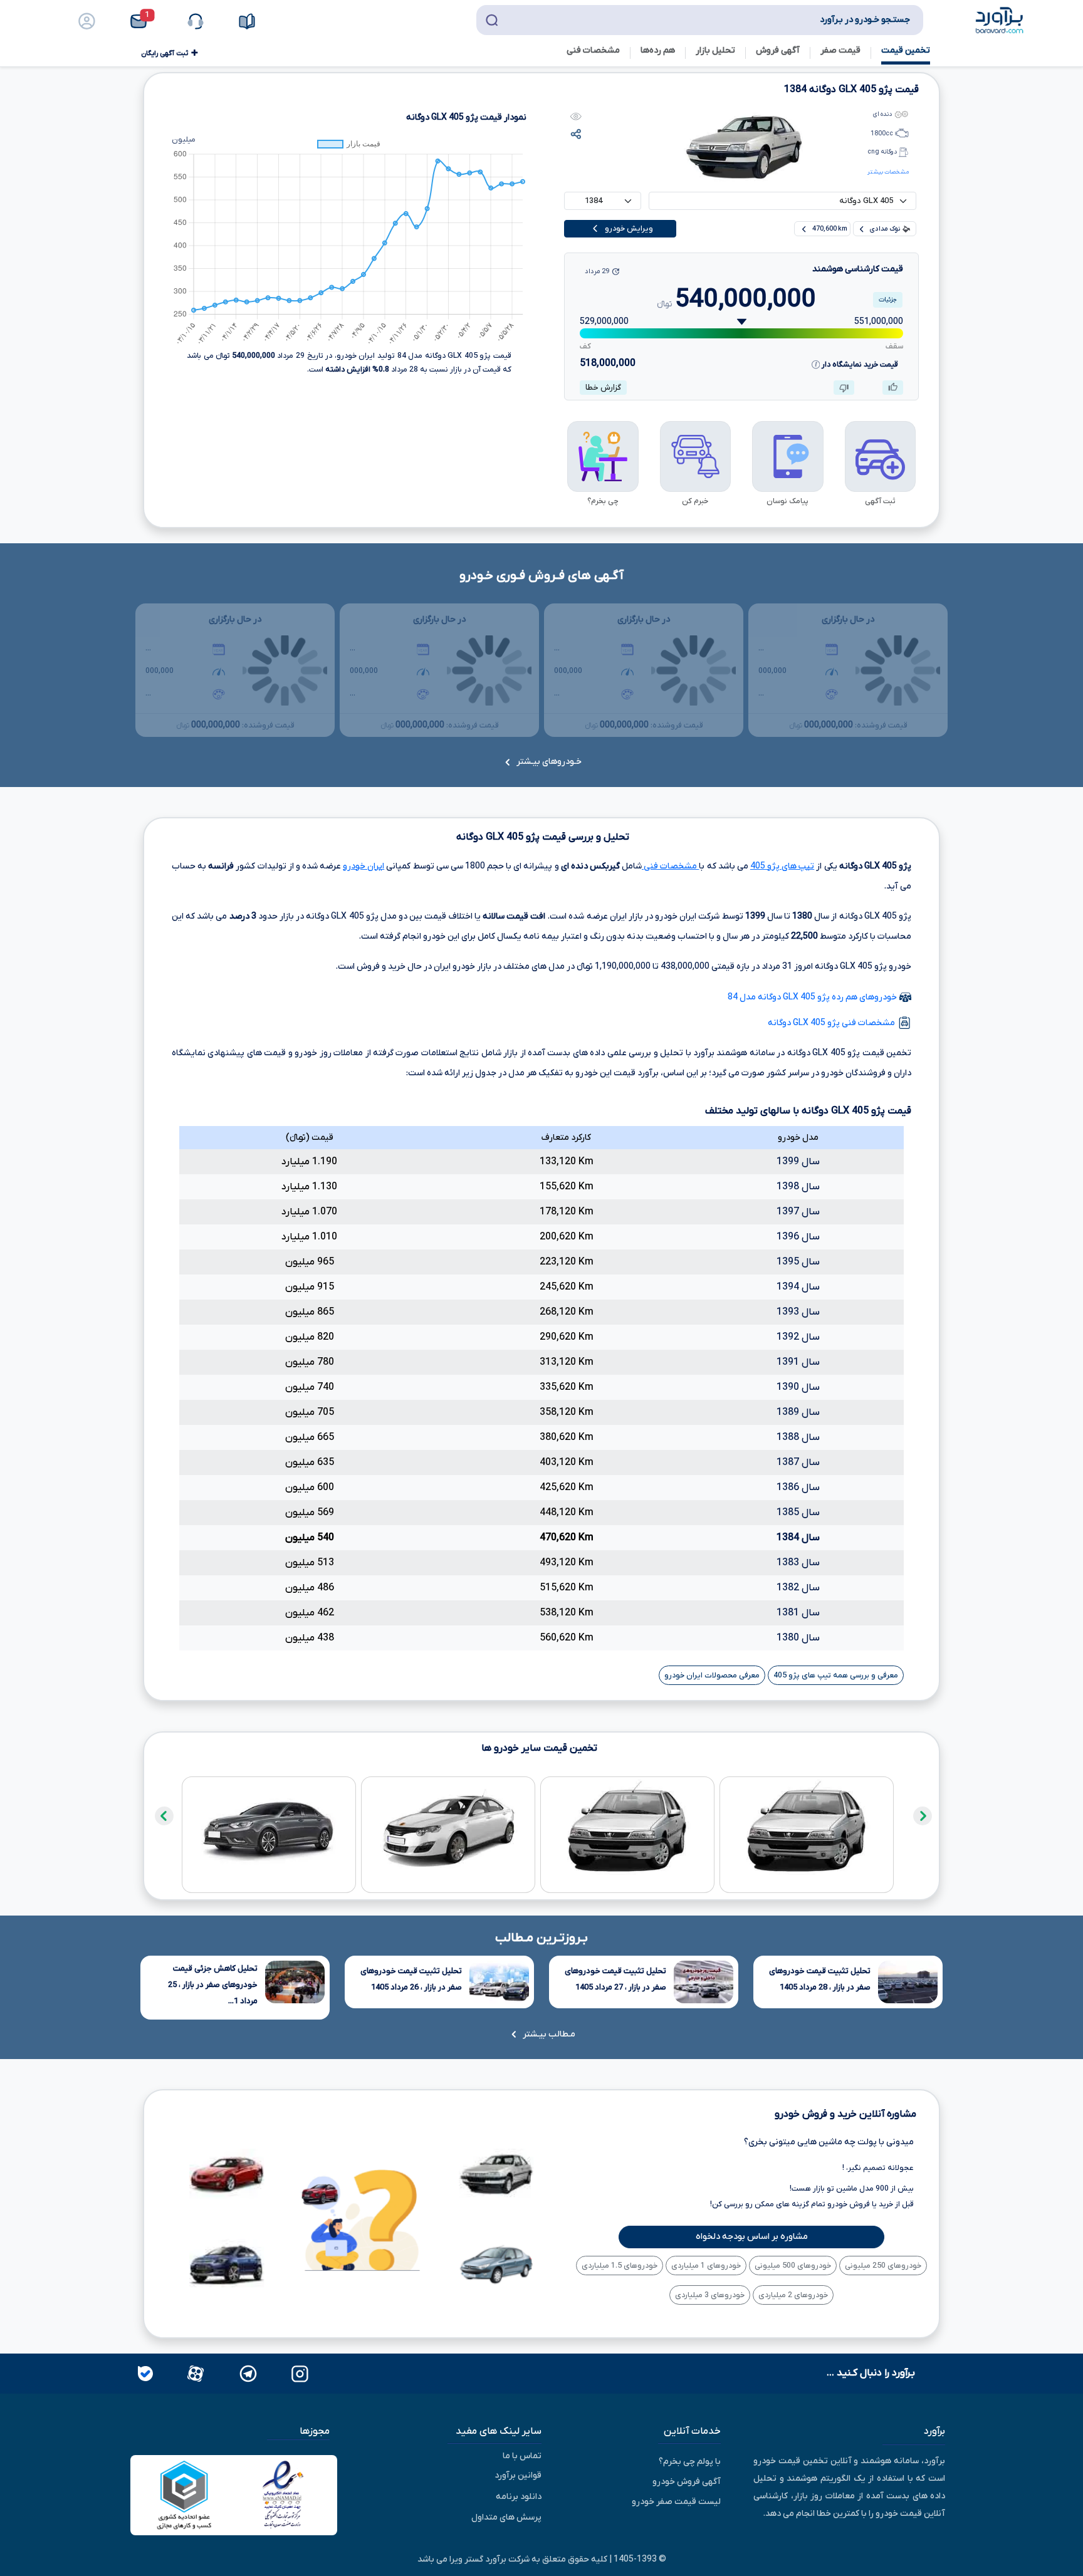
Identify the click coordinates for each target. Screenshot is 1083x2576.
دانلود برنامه (519, 2496)
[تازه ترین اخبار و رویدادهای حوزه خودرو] (247, 21)
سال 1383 (798, 1563)
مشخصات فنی (670, 866)
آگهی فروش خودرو (687, 2482)
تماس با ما (522, 2455)
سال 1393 (798, 1312)
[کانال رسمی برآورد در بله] (145, 2373)
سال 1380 (798, 1638)
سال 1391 (798, 1362)
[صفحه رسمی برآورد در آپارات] (194, 2373)
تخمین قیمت (906, 50)
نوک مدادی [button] (885, 229)
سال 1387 (798, 1463)
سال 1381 (798, 1613)
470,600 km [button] (829, 229)
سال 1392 (798, 1337)
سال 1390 (798, 1387)
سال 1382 (798, 1588)
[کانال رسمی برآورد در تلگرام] (247, 2373)
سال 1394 (798, 1287)
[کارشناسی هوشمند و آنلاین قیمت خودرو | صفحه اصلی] (1000, 19)
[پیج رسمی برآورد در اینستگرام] (299, 2373)
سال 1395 (798, 1262)
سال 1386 (798, 1488)
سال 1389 (798, 1412)
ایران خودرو (364, 866)
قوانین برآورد (518, 2475)
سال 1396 (798, 1237)
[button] (143, 21)
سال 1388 (798, 1437)
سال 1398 (798, 1187)
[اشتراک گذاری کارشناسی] (576, 134)
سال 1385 (798, 1513)
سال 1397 (798, 1212)
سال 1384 (798, 1538)
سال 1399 (798, 1162)
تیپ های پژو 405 (782, 866)
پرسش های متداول (506, 2517)
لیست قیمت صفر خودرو (676, 2502)
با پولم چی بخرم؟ (690, 2462)
